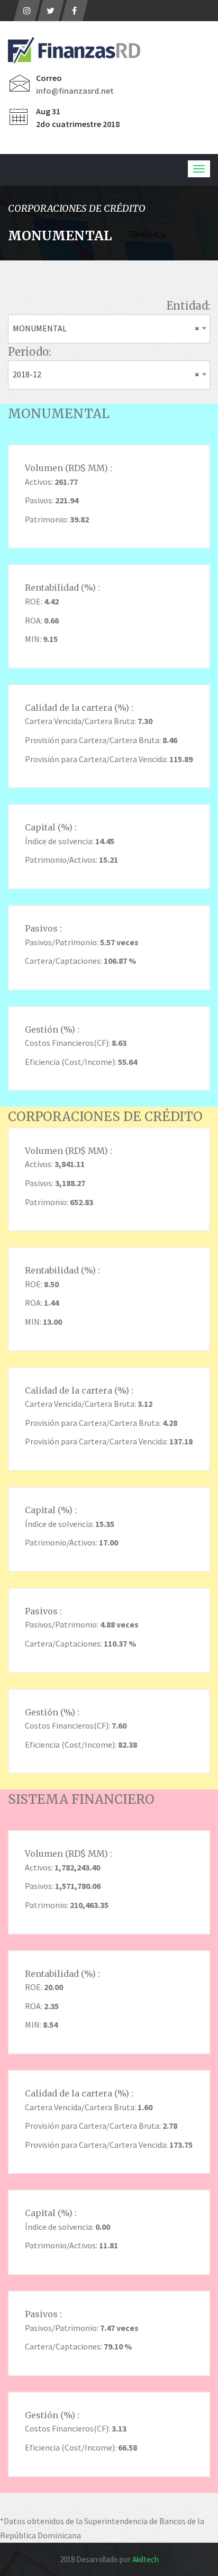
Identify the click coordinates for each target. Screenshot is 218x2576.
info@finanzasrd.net (75, 91)
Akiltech (146, 2559)
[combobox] (109, 329)
